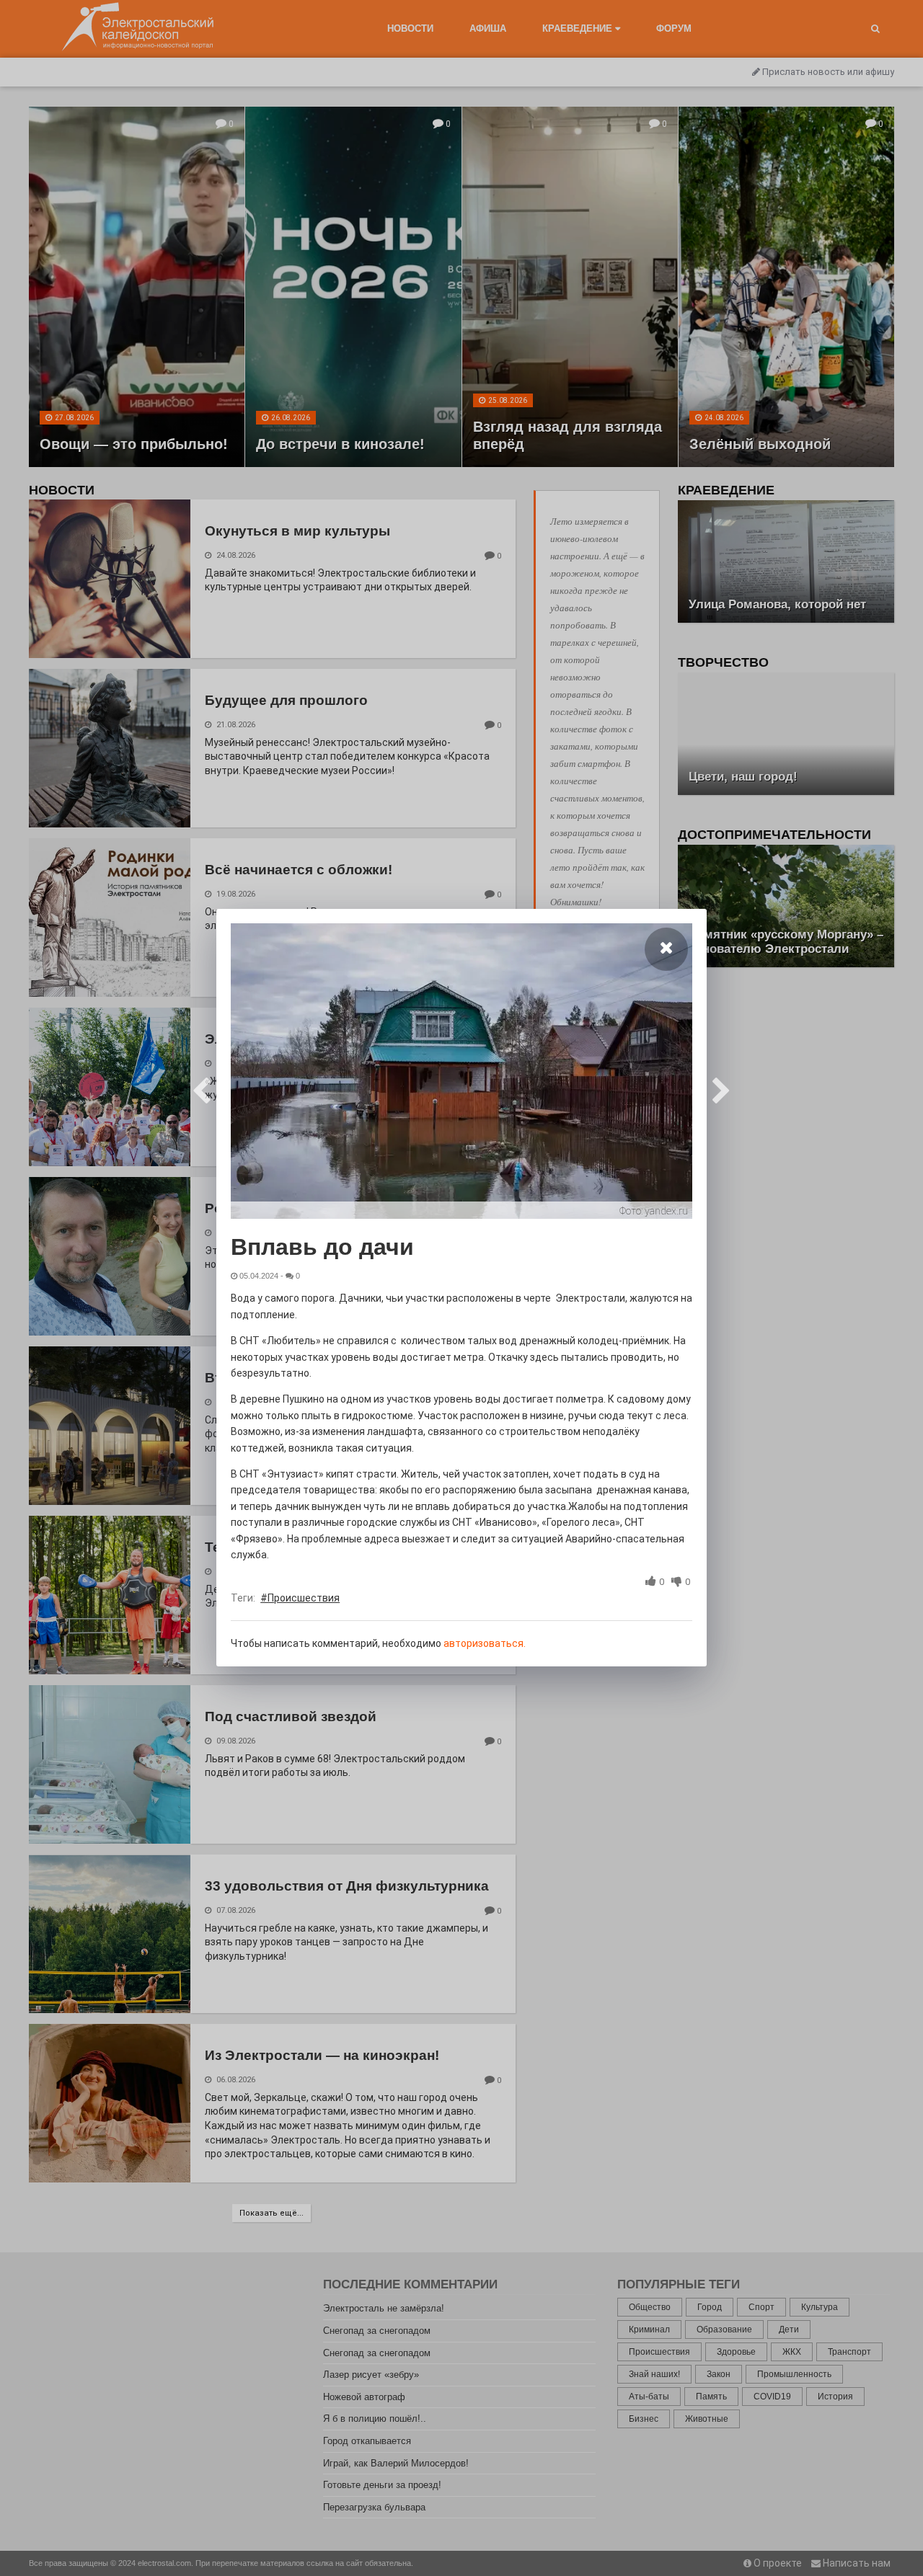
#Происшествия (300, 1598)
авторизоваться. (485, 1643)
